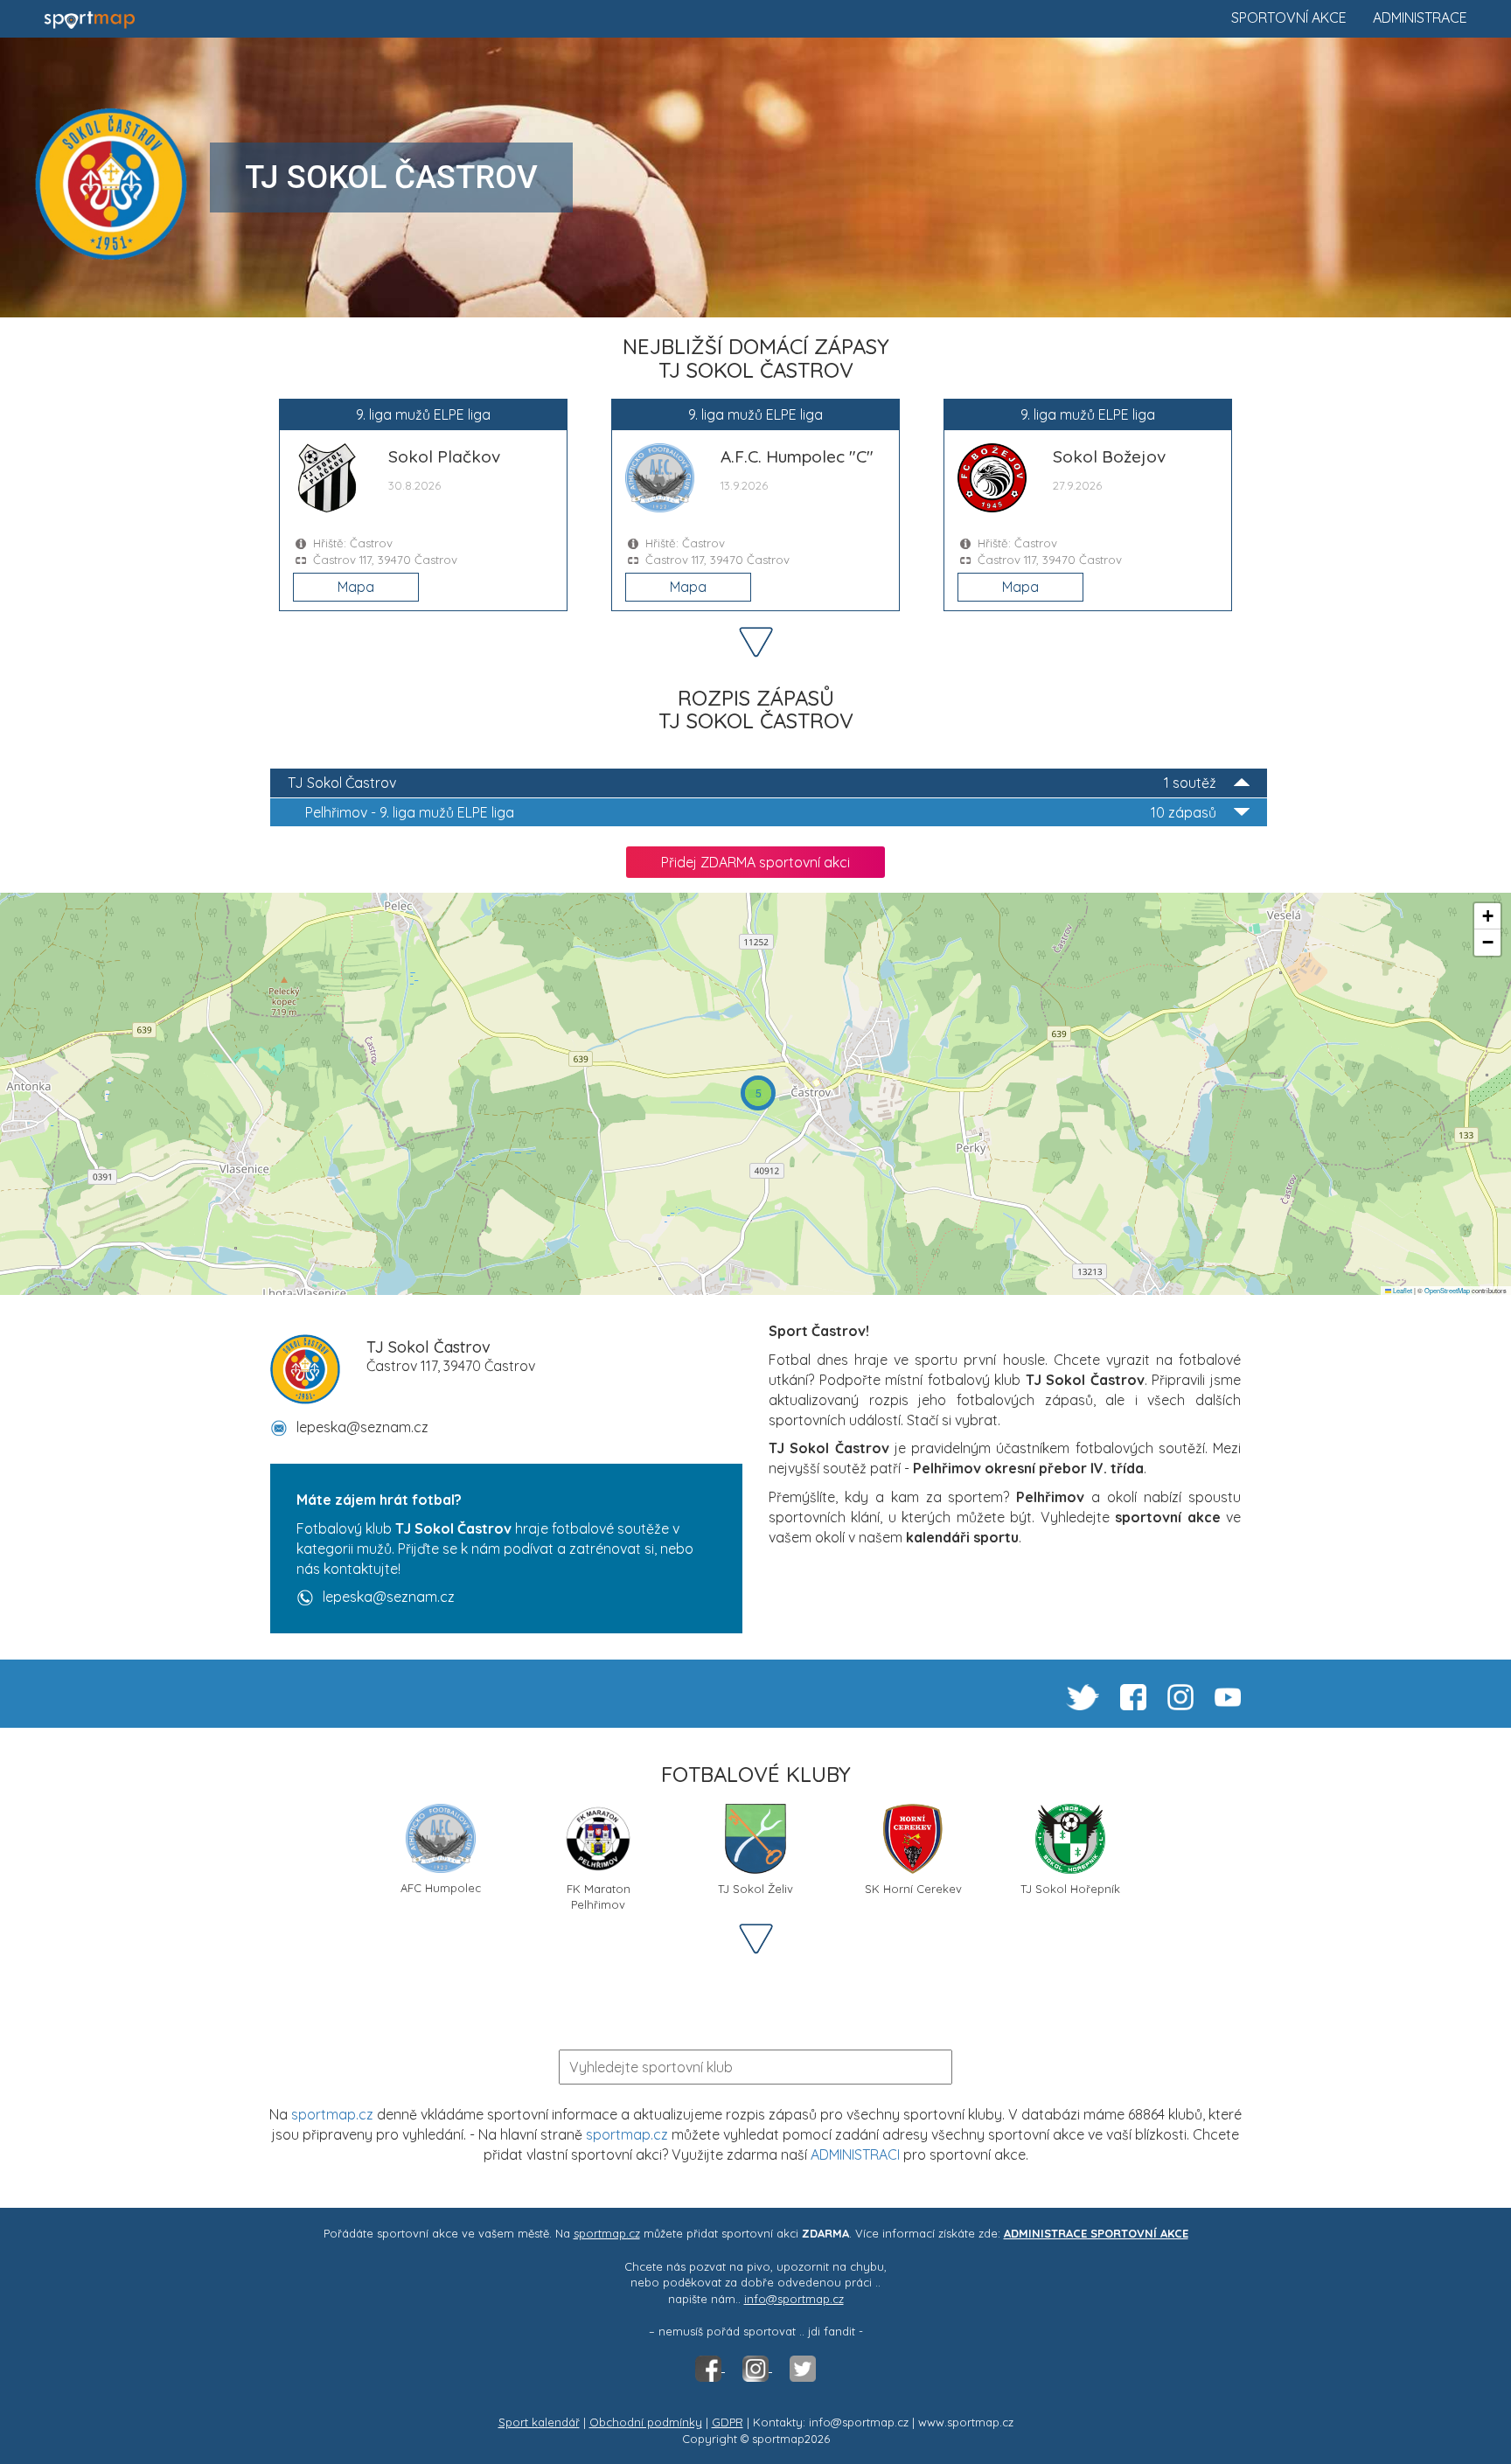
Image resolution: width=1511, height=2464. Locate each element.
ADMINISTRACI (855, 2154)
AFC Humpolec (441, 1888)
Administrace (1420, 17)
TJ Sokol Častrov (752, 783)
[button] (758, 1093)
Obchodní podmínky (646, 2422)
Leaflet (1402, 1290)
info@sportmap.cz (794, 2299)
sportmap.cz (332, 2114)
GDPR (728, 2422)
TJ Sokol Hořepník (1070, 1889)
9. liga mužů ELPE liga (761, 812)
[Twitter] (803, 2367)
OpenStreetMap (1447, 1290)
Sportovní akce (1289, 17)
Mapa (356, 587)
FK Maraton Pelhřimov (599, 1895)
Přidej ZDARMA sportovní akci (755, 862)
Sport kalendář (539, 2422)
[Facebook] (710, 2367)
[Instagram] (757, 2367)
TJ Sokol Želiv (755, 1889)
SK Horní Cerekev (913, 1889)
